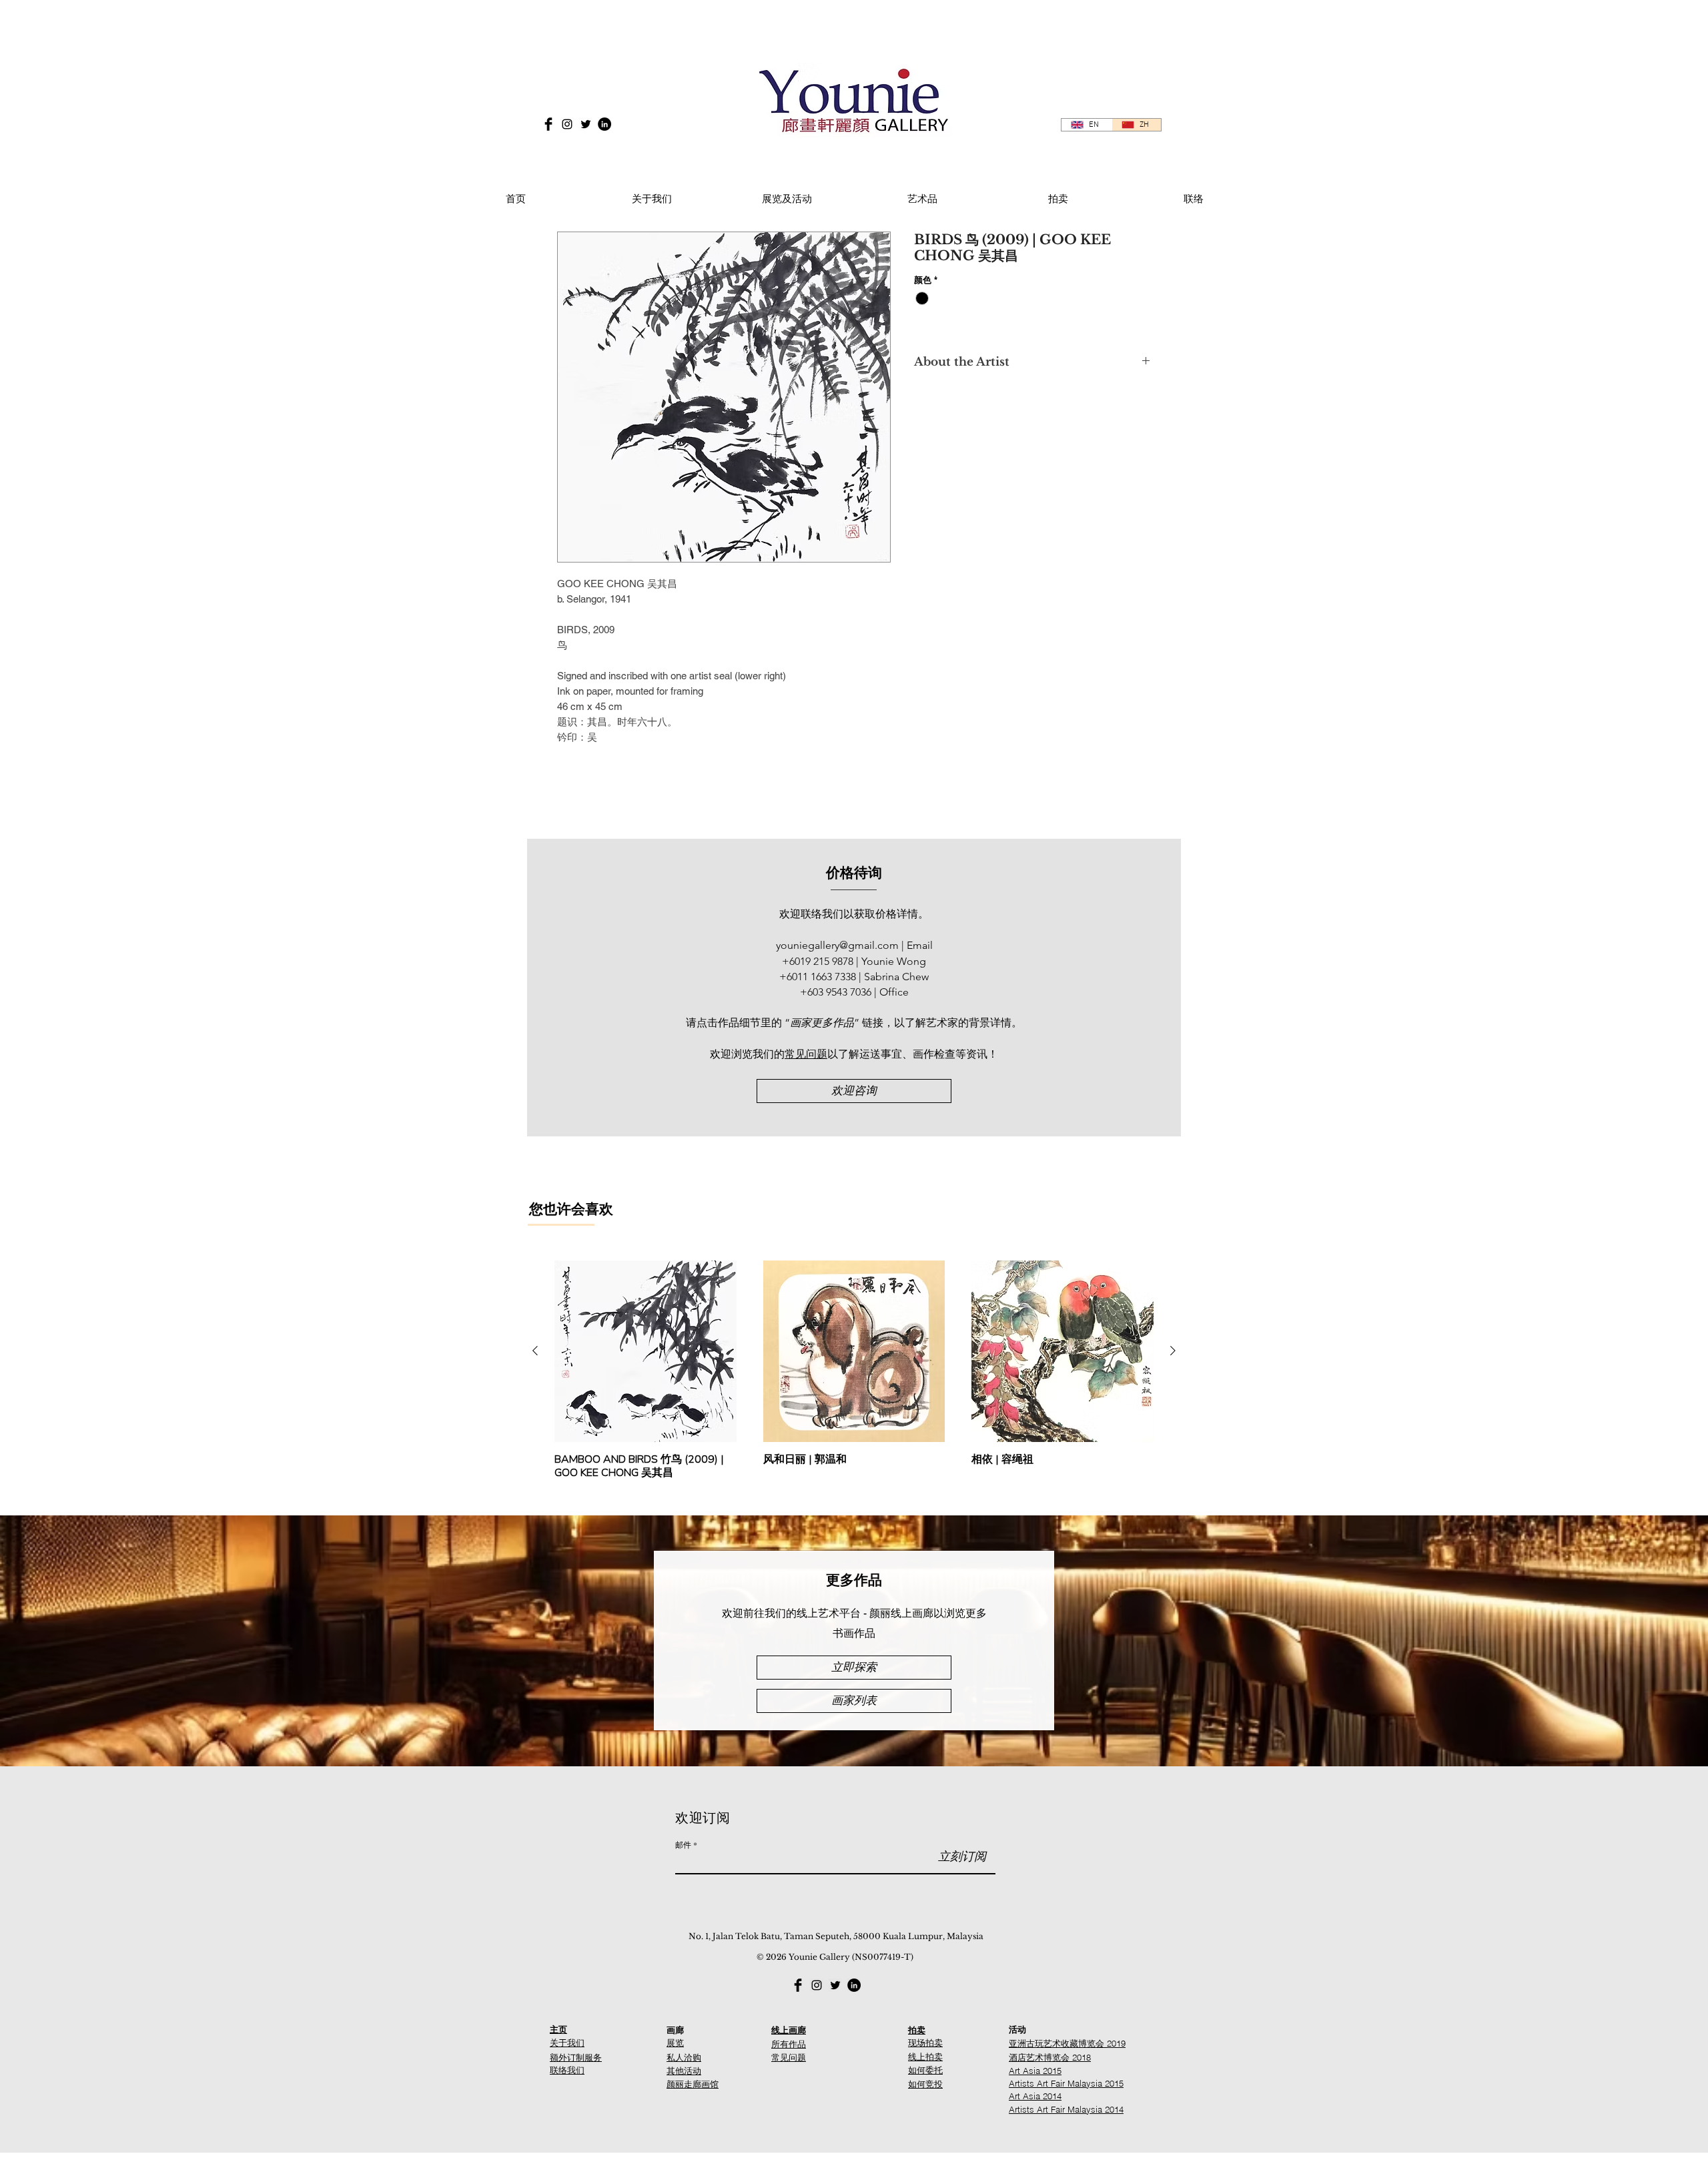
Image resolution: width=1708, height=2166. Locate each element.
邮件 (683, 1844)
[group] (854, 1370)
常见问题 (806, 1054)
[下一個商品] (1173, 1351)
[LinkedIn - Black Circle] (604, 124)
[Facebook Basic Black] (548, 124)
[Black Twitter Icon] (586, 124)
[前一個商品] (535, 1351)
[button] (787, 193)
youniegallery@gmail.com (837, 945)
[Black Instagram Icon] (567, 124)
